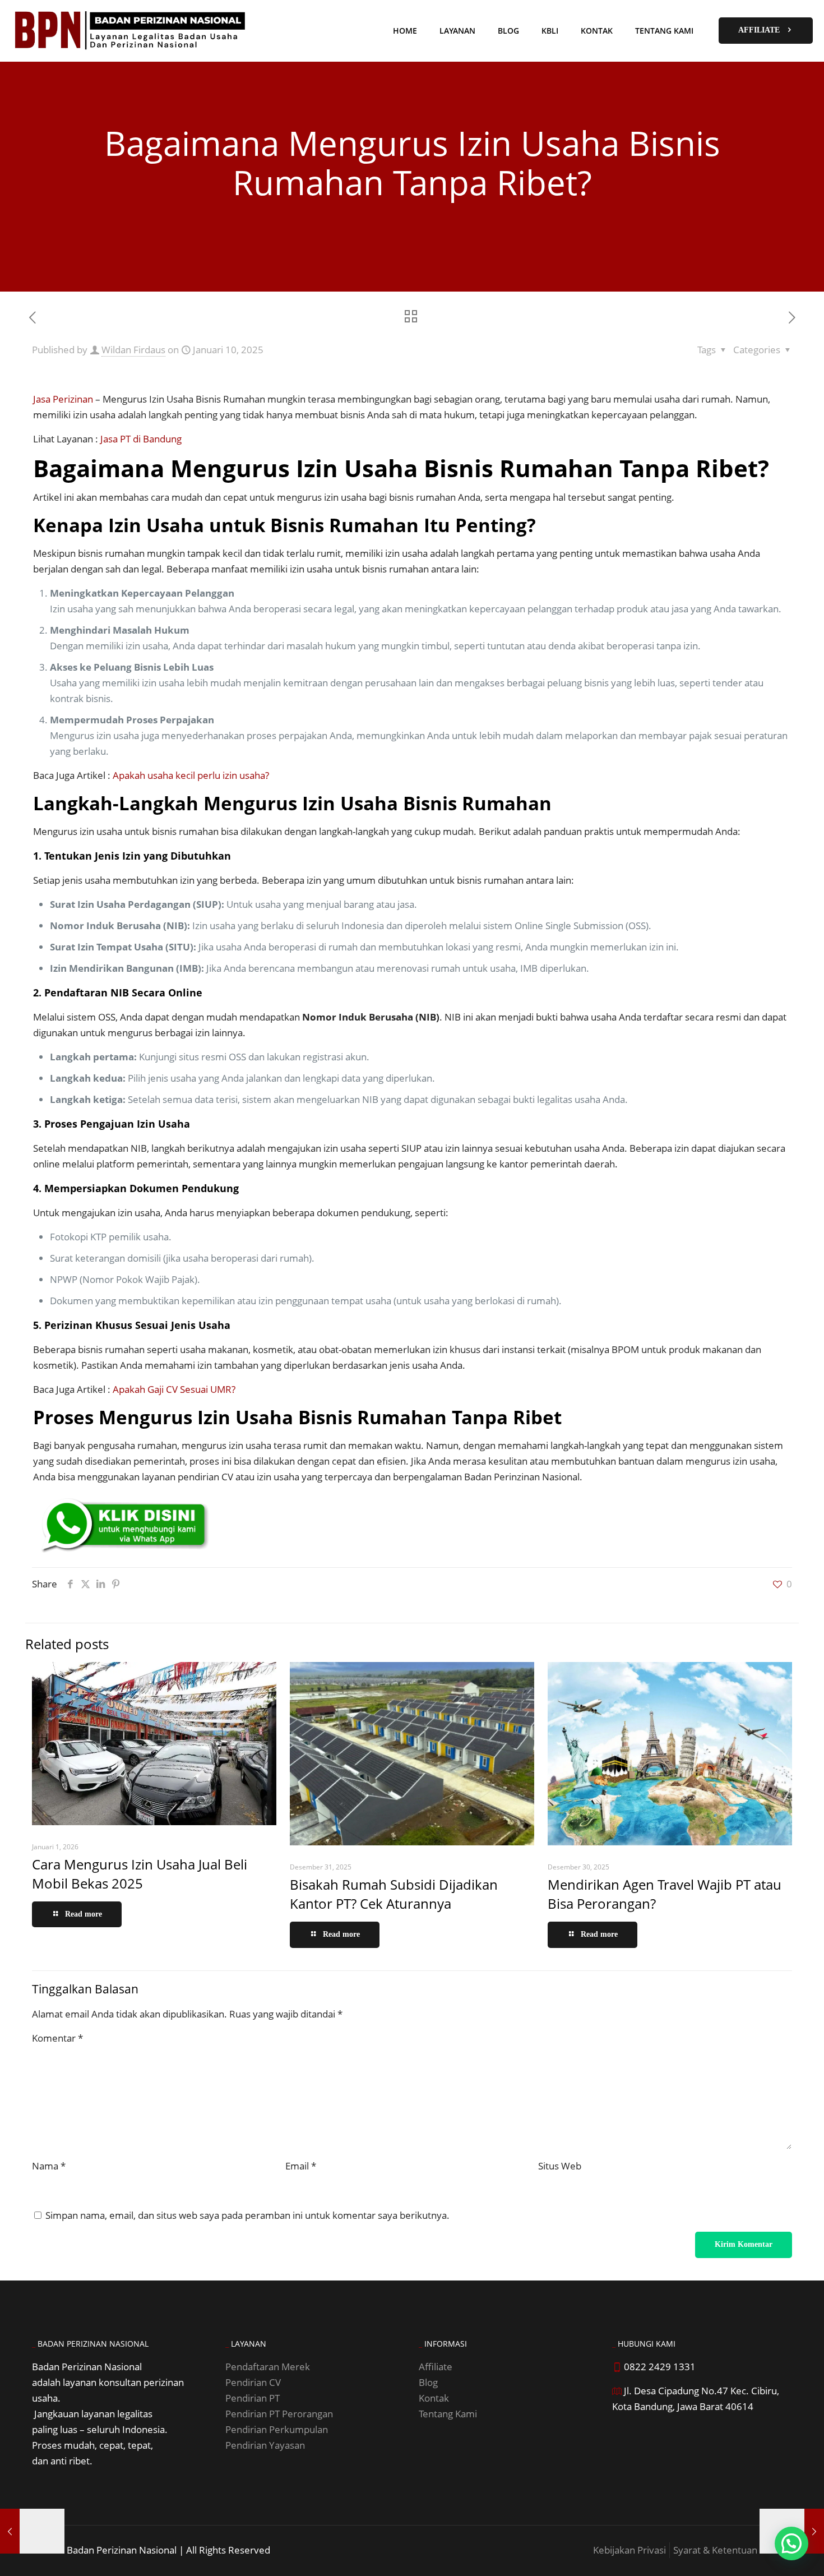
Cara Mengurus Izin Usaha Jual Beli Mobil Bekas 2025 (140, 1874)
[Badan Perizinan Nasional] (131, 31)
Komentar (57, 2038)
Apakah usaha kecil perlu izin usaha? (191, 775)
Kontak (434, 2398)
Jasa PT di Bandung (141, 439)
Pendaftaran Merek (268, 2367)
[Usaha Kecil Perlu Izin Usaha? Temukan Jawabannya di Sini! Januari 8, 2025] (32, 2531)
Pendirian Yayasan (265, 2445)
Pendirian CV (253, 2382)
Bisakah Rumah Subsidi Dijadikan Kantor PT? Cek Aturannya (394, 1894)
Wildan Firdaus (133, 350)
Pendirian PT (253, 2398)
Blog (428, 2382)
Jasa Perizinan (63, 399)
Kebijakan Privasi (629, 2550)
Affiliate (436, 2367)
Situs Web (560, 2166)
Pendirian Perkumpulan (277, 2429)
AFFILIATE (759, 30)
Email (301, 2166)
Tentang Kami (448, 2414)
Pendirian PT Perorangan (279, 2414)
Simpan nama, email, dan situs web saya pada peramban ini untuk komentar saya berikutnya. (247, 2215)
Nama (49, 2166)
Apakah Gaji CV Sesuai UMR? (174, 1389)
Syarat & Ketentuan (715, 2550)
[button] (791, 2543)
